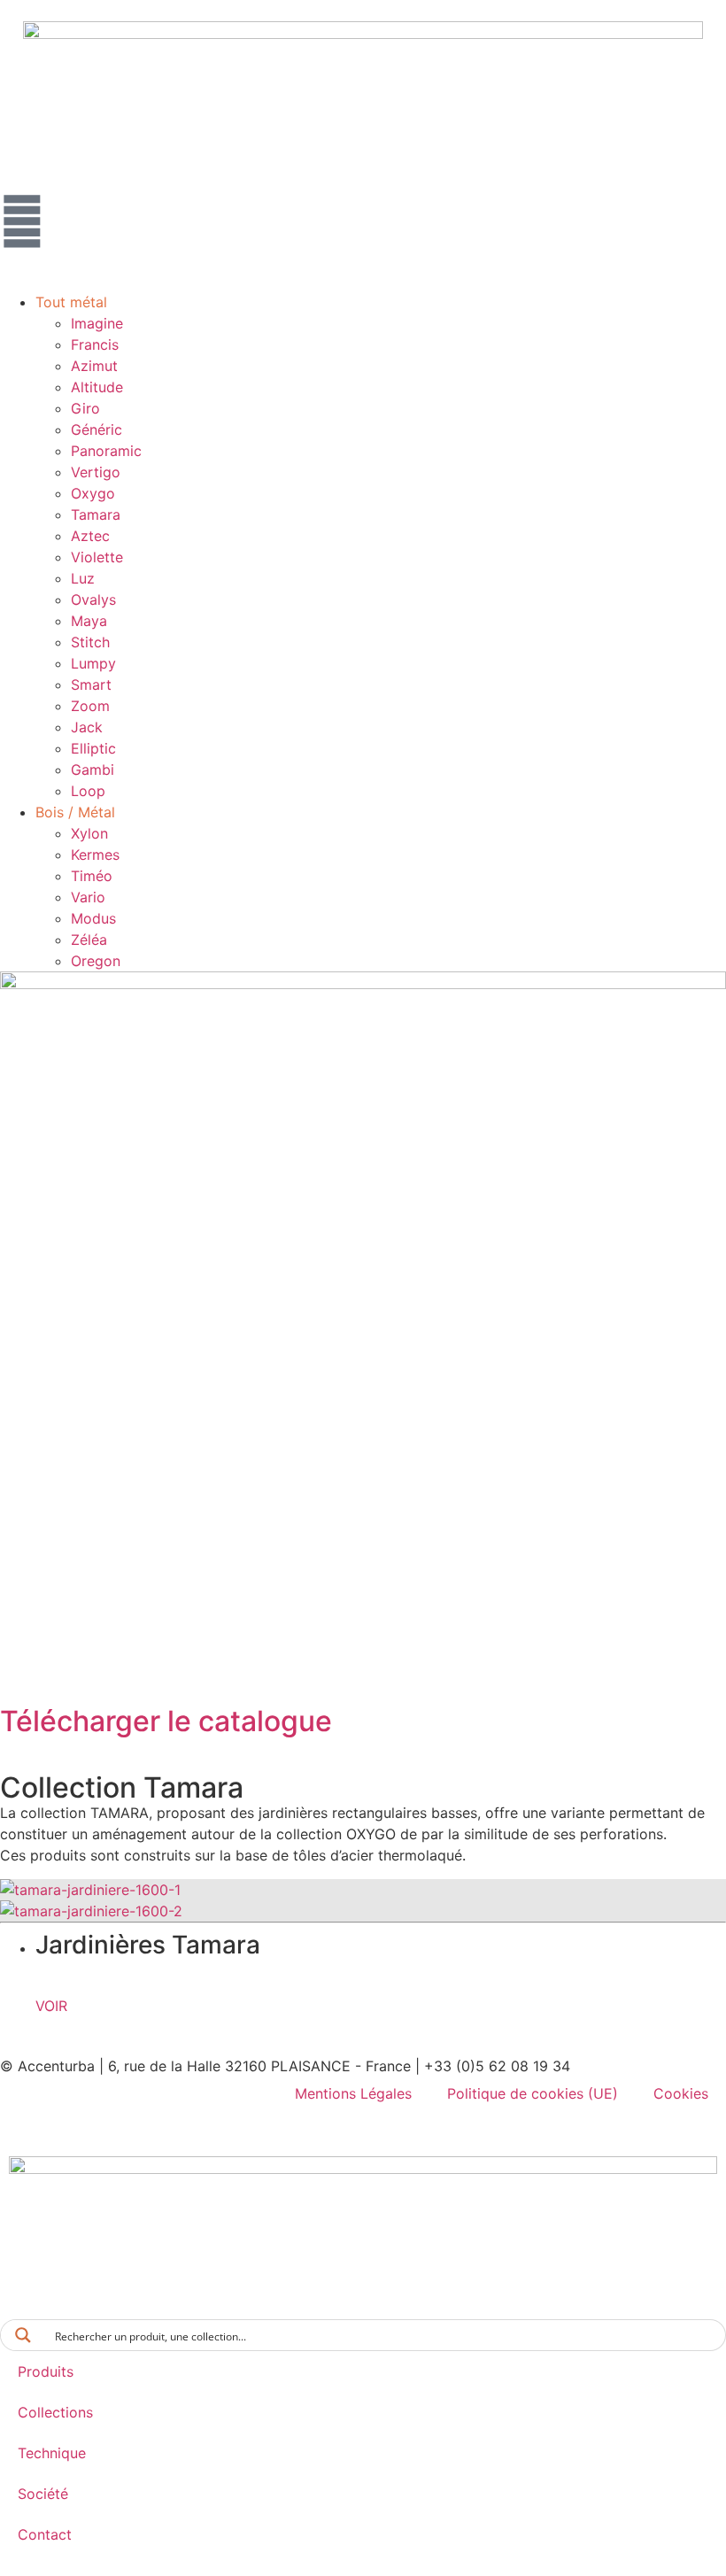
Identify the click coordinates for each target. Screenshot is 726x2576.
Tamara (96, 514)
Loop (88, 791)
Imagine (97, 323)
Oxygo (93, 493)
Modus (93, 918)
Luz (83, 578)
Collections (55, 2412)
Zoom (90, 706)
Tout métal (71, 302)
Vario (88, 897)
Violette (97, 557)
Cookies (681, 2093)
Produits (46, 2371)
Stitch (90, 642)
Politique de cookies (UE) (533, 2093)
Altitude (97, 387)
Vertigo (96, 472)
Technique (52, 2453)
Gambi (93, 770)
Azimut (94, 366)
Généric (97, 429)
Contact (45, 2534)
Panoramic (106, 451)
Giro (85, 408)
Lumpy (93, 663)
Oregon (96, 961)
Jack (87, 727)
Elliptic (93, 748)
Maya (89, 621)
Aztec (90, 536)
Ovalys (93, 600)
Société (43, 2494)
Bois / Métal (75, 812)
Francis (95, 344)
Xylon (89, 833)
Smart (91, 685)
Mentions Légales (353, 2093)
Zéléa (89, 940)
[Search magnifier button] (23, 2335)
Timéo (92, 876)
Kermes (95, 855)
